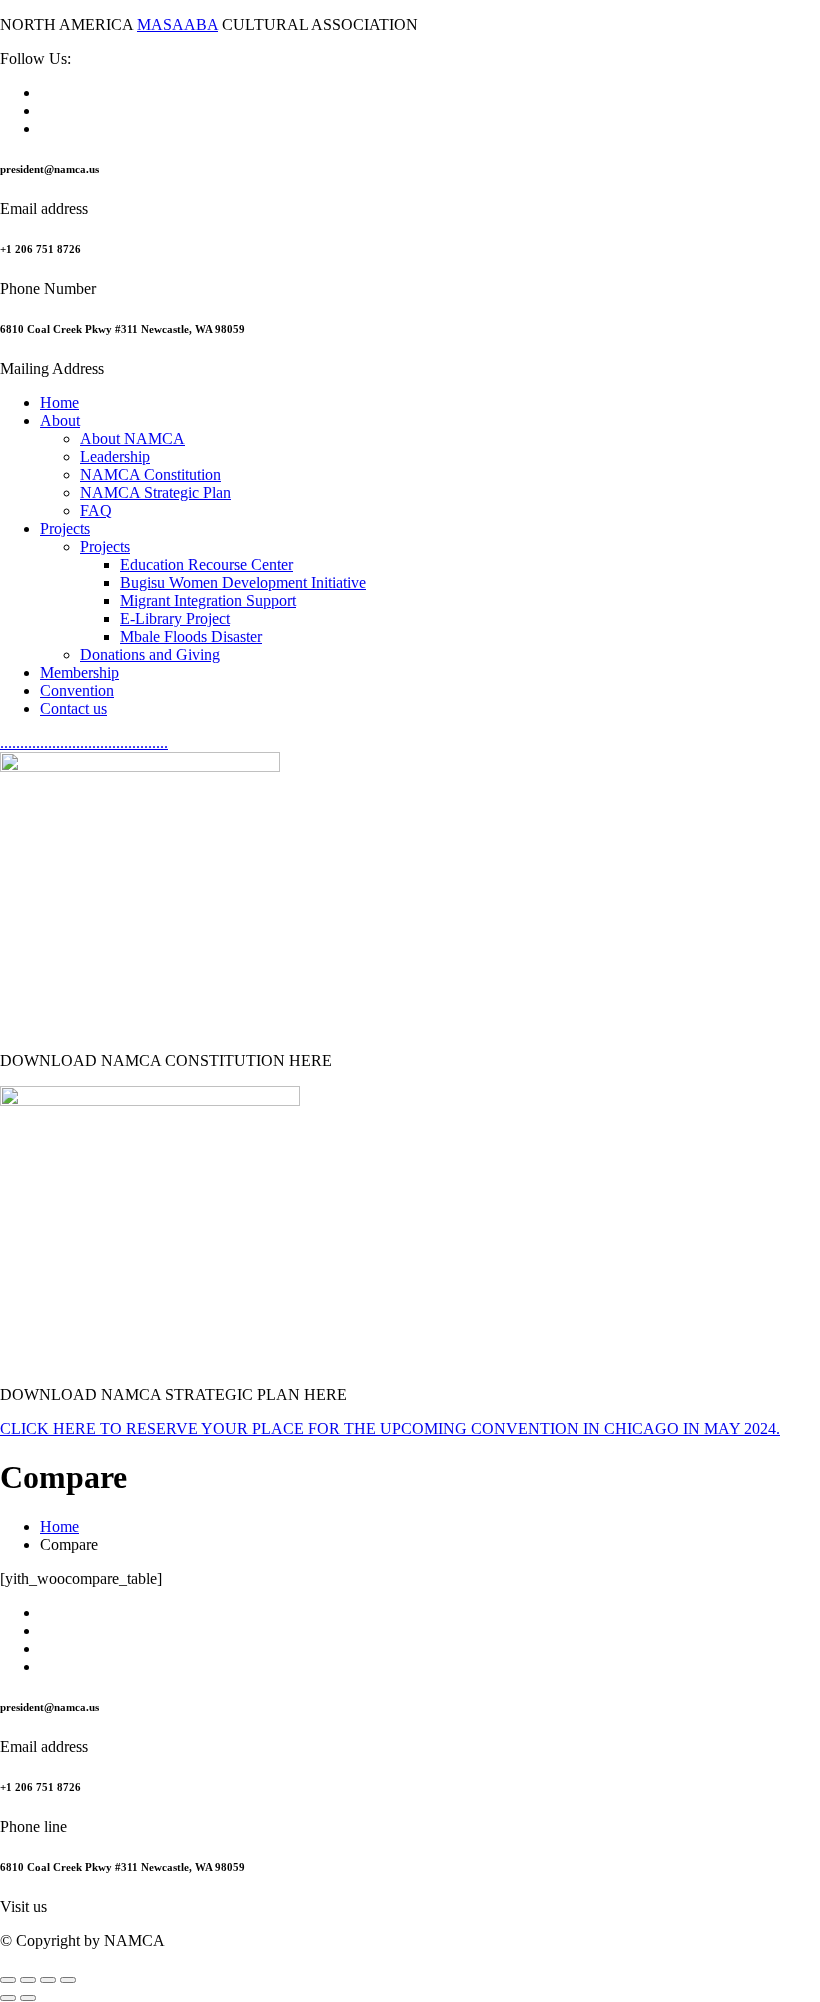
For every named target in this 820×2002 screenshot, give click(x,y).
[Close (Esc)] (68, 1980)
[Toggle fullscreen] (28, 1980)
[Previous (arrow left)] (8, 1998)
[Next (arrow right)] (28, 1998)
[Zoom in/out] (8, 1980)
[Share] (48, 1980)
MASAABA (177, 24)
